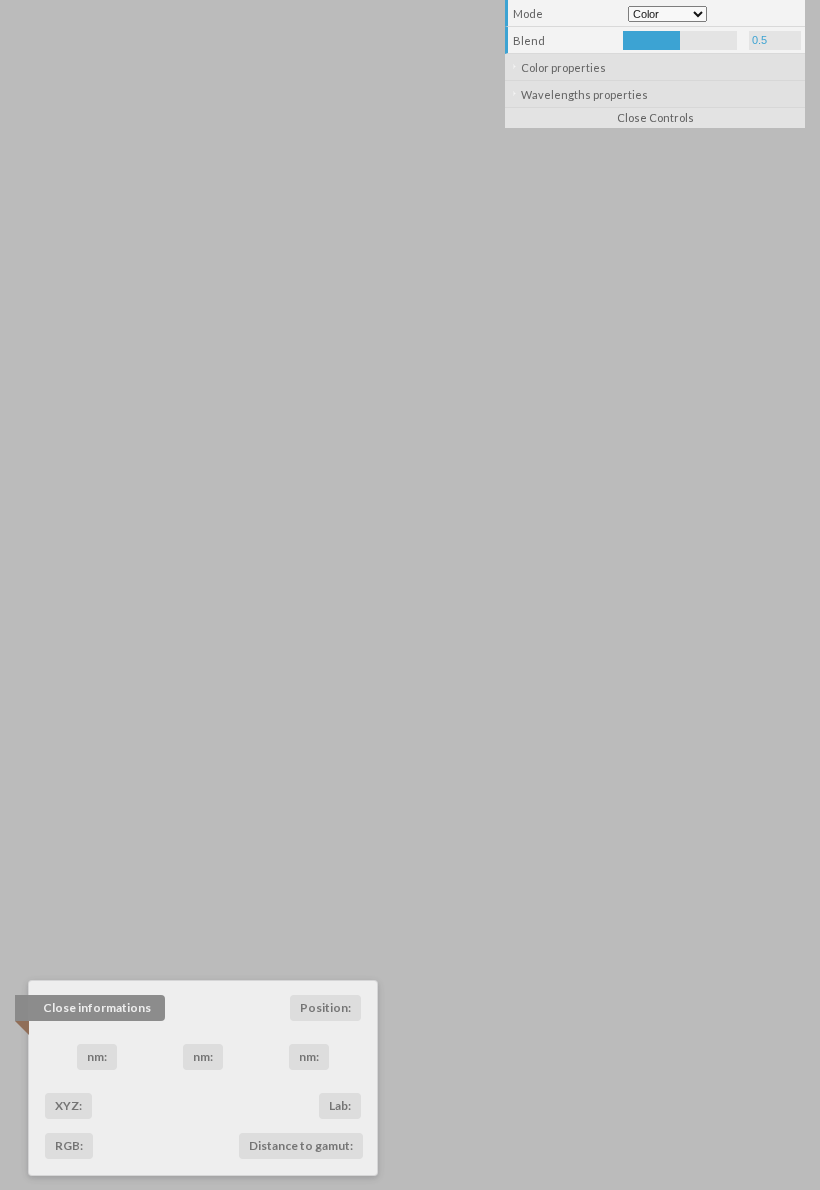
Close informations (97, 1007)
